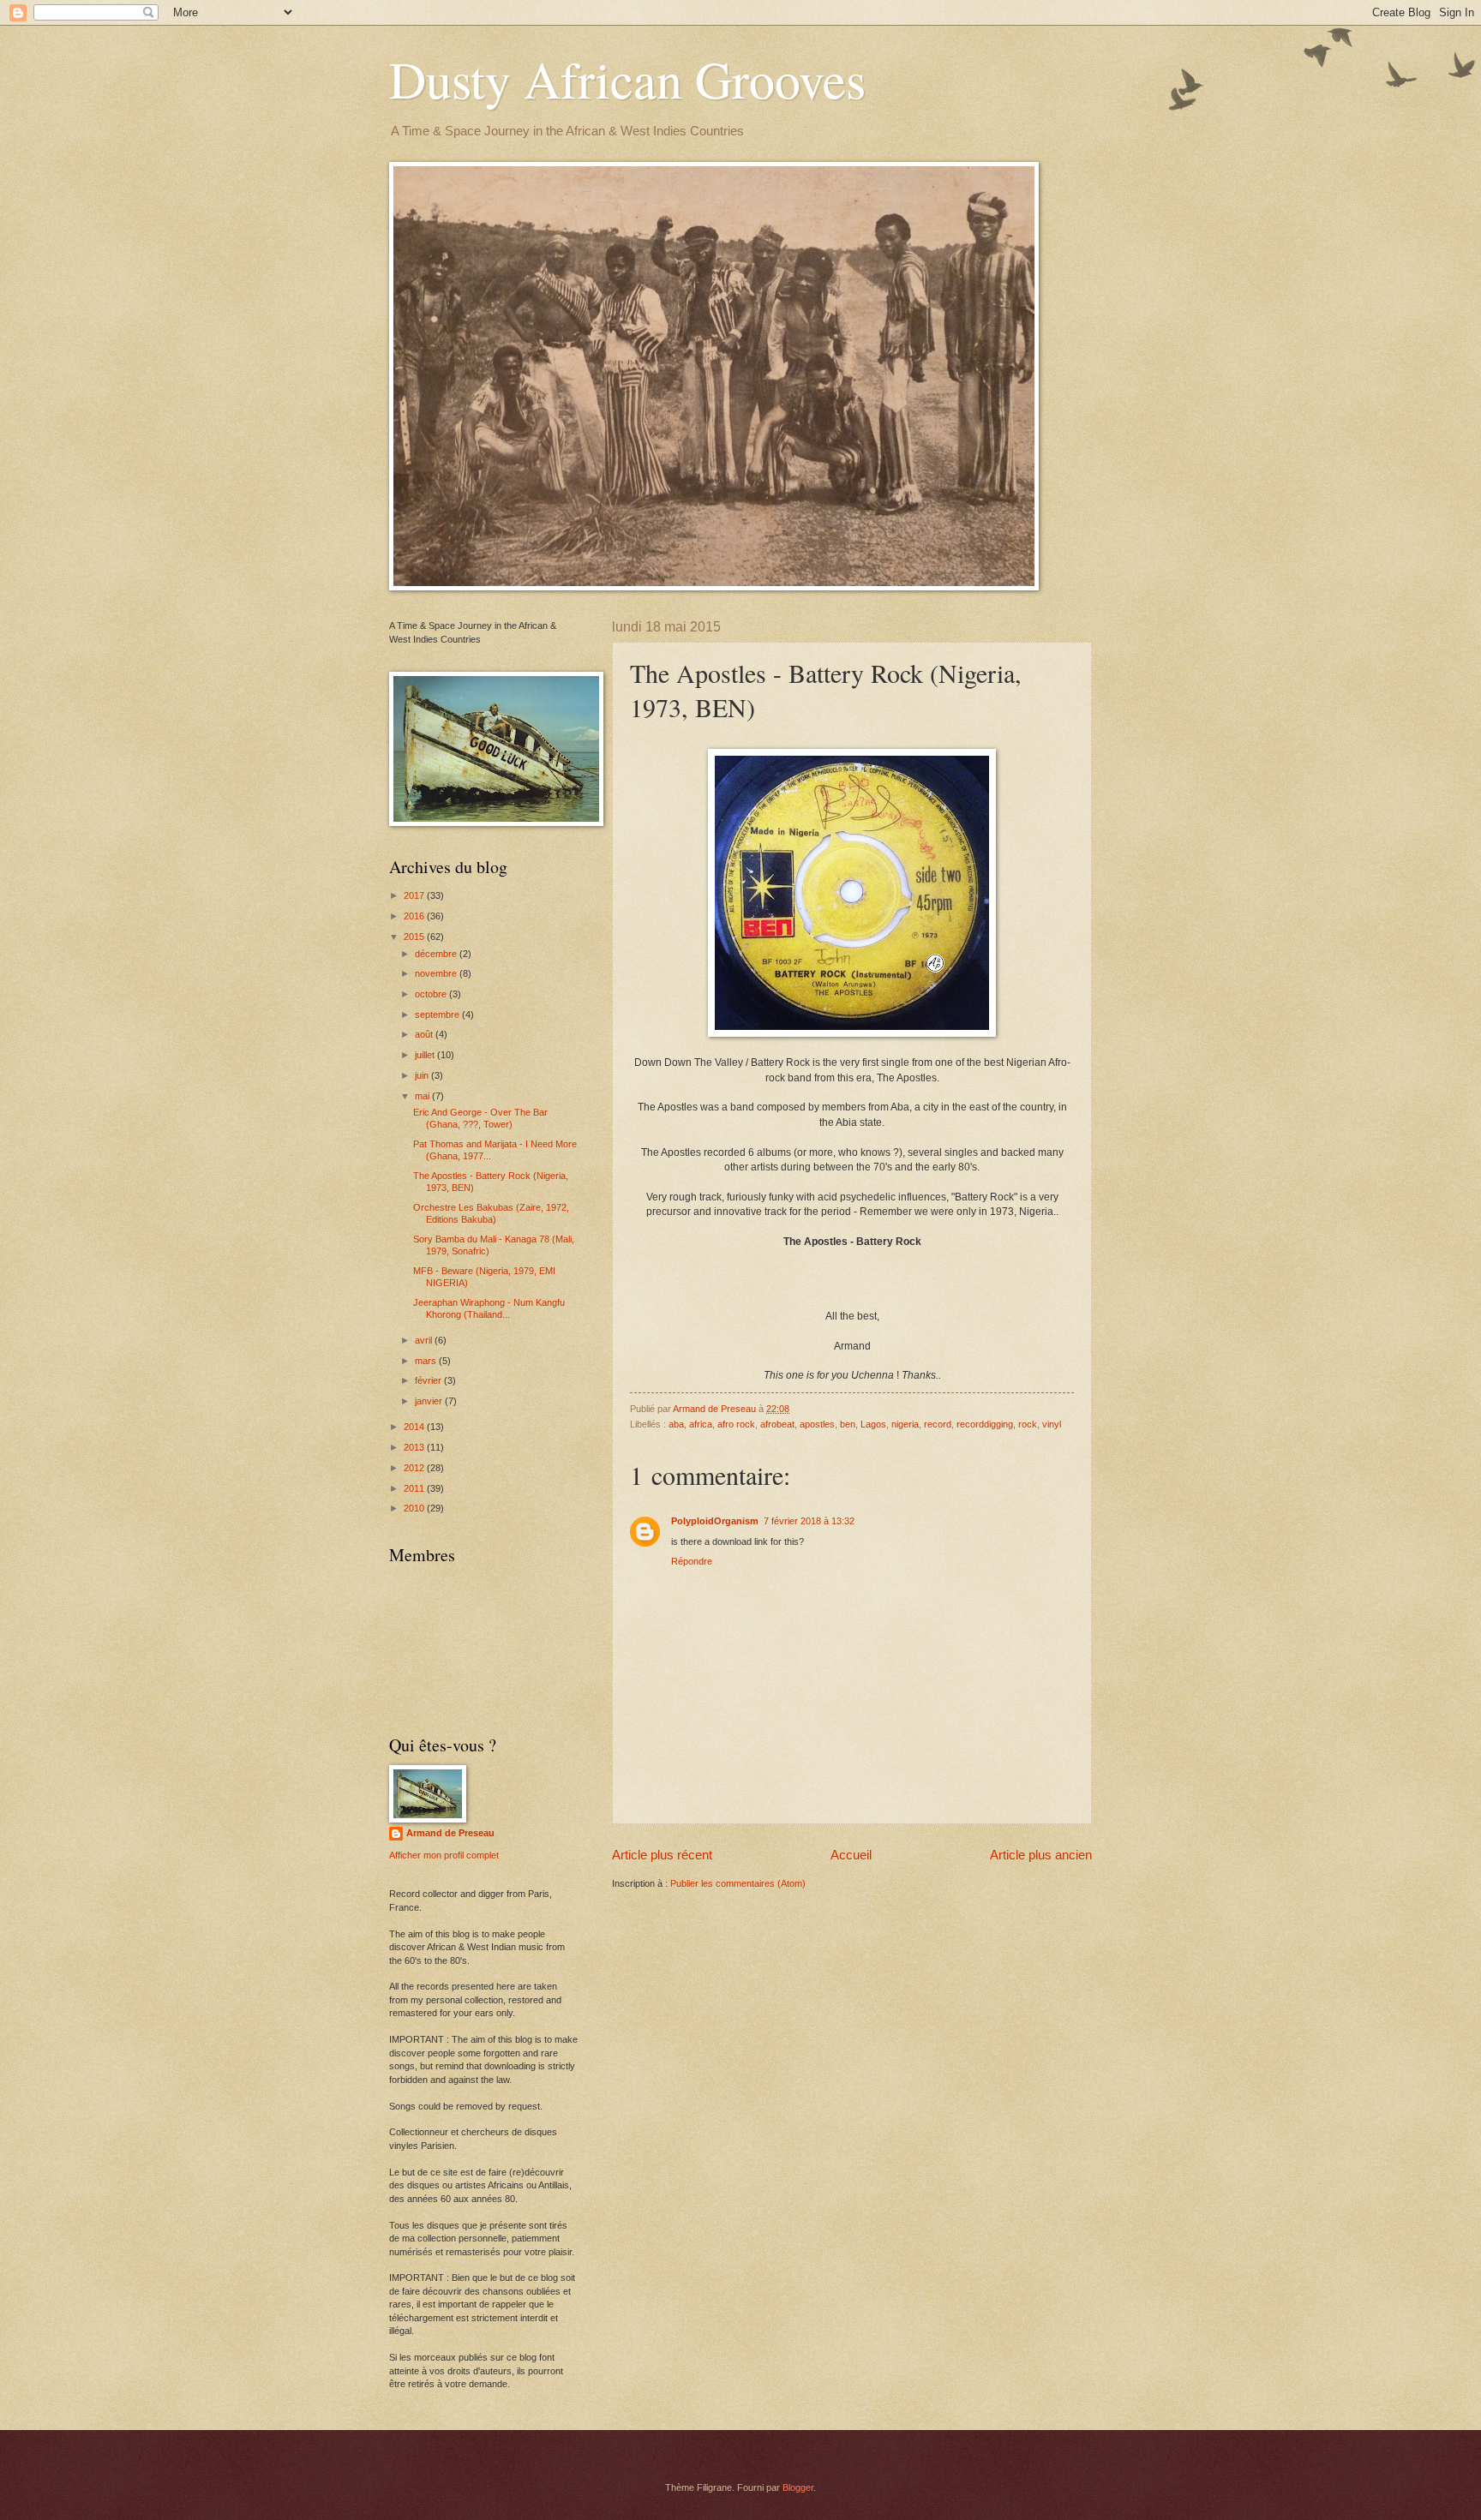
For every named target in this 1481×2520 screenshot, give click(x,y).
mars (427, 1361)
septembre (438, 1015)
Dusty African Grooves (627, 79)
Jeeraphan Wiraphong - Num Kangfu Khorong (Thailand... (489, 1308)
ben (848, 1424)
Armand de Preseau (450, 1833)
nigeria (905, 1424)
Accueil (851, 1855)
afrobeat (777, 1424)
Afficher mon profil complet (444, 1855)
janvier (430, 1401)
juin (423, 1075)
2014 (415, 1427)
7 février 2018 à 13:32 (809, 1521)
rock (1028, 1424)
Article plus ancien (1041, 1855)
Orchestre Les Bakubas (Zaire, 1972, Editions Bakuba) (491, 1213)
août (425, 1034)
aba (676, 1424)
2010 (415, 1508)
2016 (415, 916)
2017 (415, 895)
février (429, 1380)
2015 (415, 937)
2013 (415, 1447)
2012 (415, 1468)
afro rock (736, 1424)
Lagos (873, 1424)
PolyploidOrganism (715, 1521)
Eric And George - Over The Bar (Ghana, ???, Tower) (480, 1118)
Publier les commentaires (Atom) (738, 1883)
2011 (415, 1488)
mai (423, 1096)
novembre (437, 973)
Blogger (798, 2487)
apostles (817, 1424)
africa (701, 1424)
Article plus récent (662, 1855)
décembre (437, 954)
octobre (432, 994)
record (938, 1424)
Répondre (692, 1561)
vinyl (1052, 1424)
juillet (426, 1055)
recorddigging (985, 1424)
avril (425, 1340)
